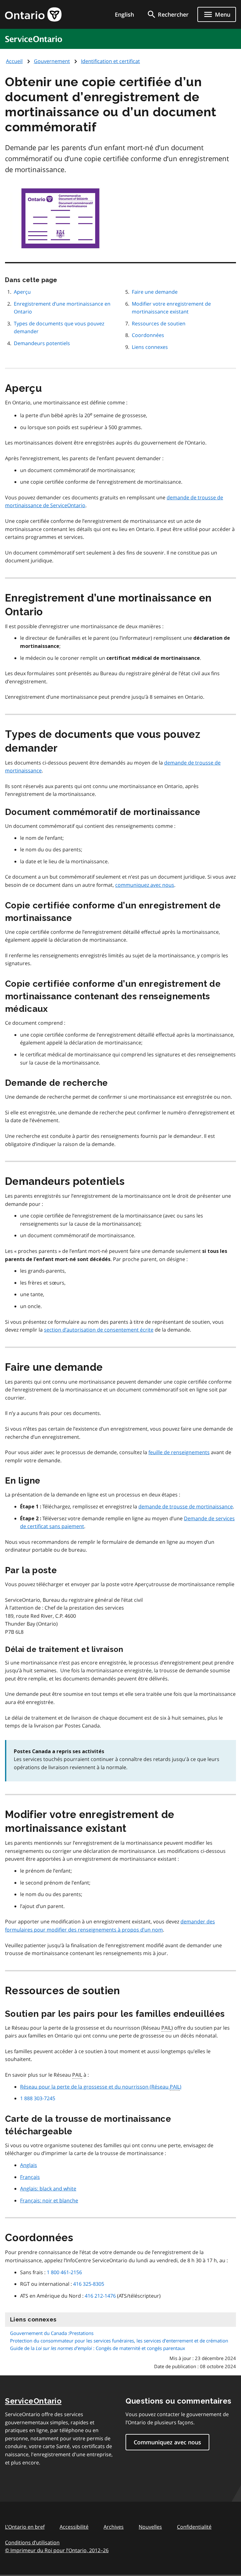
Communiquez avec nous (167, 2442)
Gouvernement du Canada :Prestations (52, 2333)
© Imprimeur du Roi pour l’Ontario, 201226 (57, 2550)
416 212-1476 (100, 2296)
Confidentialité (194, 2527)
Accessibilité (74, 2527)
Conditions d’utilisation (32, 2542)
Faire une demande (155, 292)
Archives (114, 2527)
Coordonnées (148, 335)
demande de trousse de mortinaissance (186, 1506)
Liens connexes (150, 347)
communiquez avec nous (145, 885)
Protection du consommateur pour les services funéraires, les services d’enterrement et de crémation (119, 2341)
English (124, 14)
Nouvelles (150, 2527)
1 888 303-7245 (38, 2098)
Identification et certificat (110, 61)
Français (30, 2177)
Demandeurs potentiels (42, 343)
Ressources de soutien (159, 323)
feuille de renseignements (179, 1452)
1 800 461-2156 (64, 2272)
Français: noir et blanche (49, 2200)
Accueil (14, 61)
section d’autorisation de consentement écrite (99, 1330)
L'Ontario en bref (25, 2527)
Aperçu (22, 292)
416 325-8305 (89, 2284)
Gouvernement (52, 61)
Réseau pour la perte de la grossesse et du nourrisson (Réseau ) (101, 2087)
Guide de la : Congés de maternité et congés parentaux (98, 2348)
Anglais (29, 2165)
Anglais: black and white (48, 2189)
